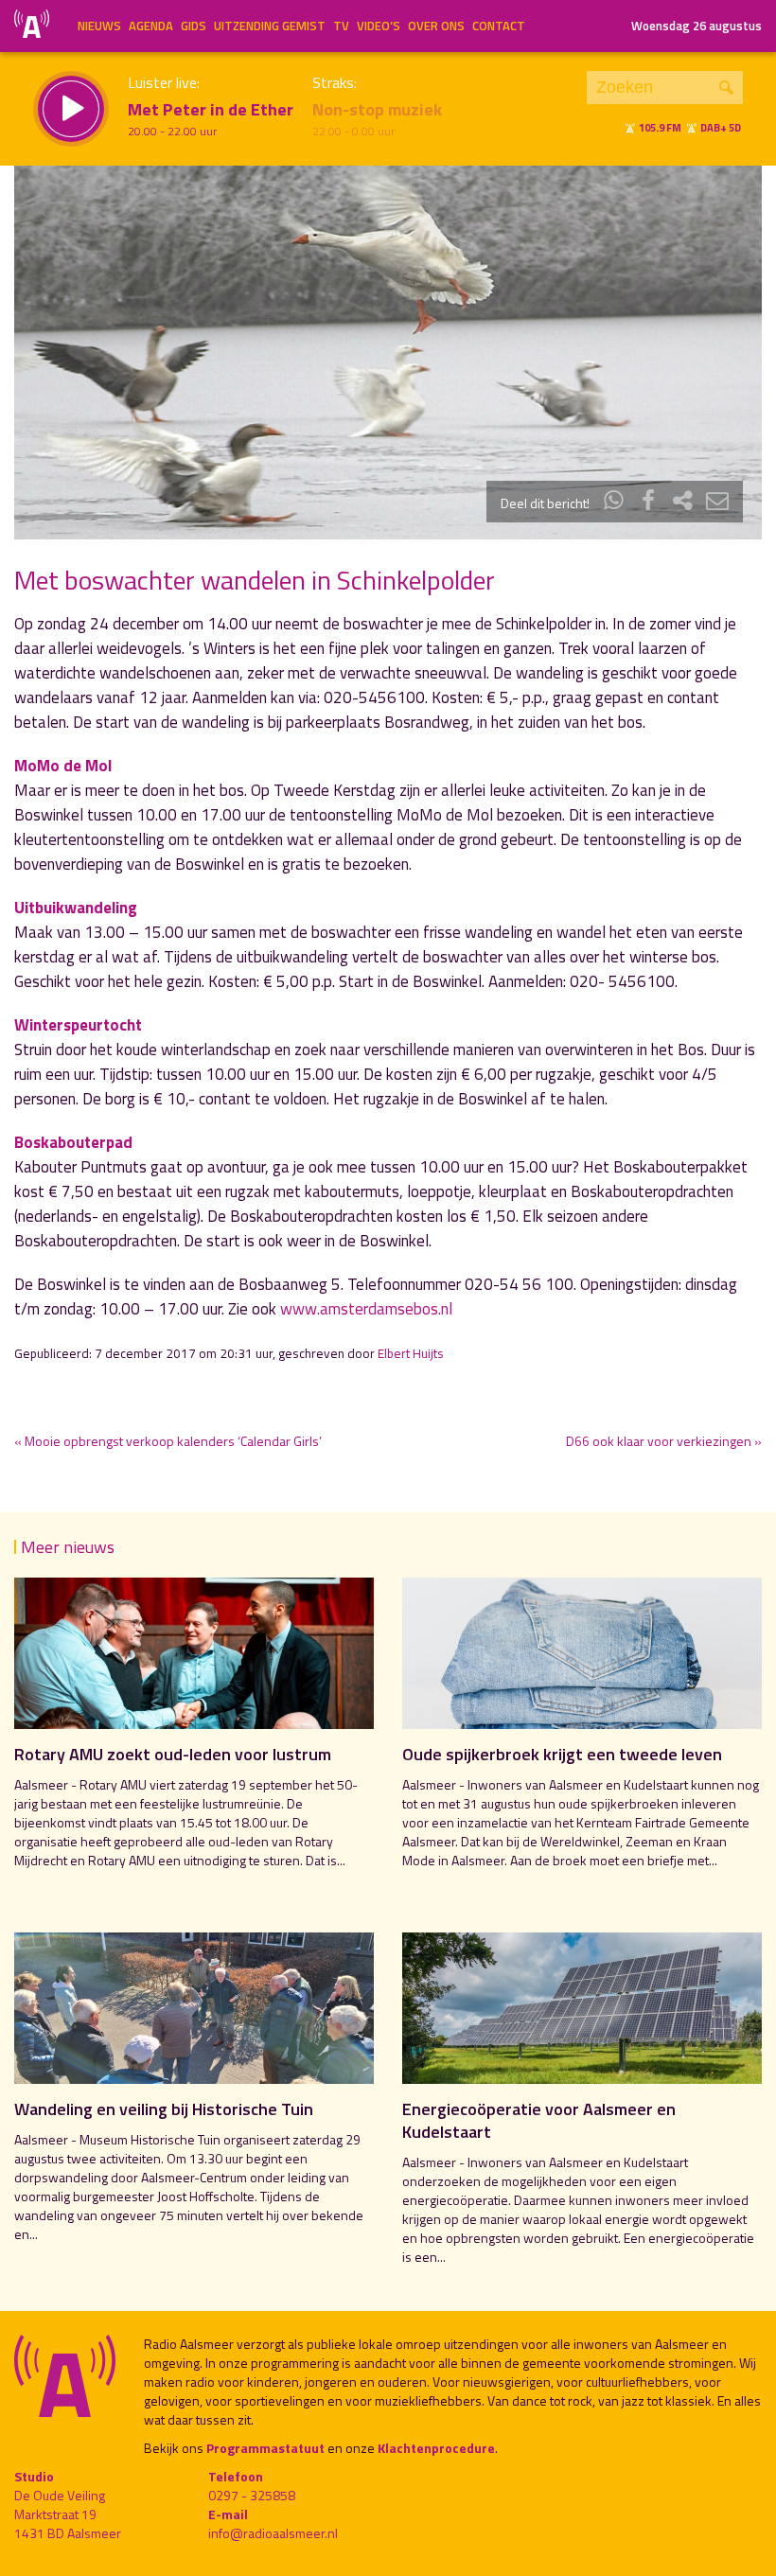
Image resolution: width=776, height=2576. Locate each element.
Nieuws (99, 26)
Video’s (379, 26)
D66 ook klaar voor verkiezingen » (664, 1441)
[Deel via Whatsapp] (614, 503)
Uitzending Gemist (270, 26)
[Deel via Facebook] (648, 503)
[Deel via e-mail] (717, 503)
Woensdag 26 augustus (697, 26)
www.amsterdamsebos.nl (366, 1309)
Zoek (726, 88)
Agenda (151, 26)
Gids (194, 26)
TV (341, 26)
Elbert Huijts (411, 1353)
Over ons (436, 26)
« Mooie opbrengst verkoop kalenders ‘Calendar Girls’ (168, 1441)
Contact (499, 26)
